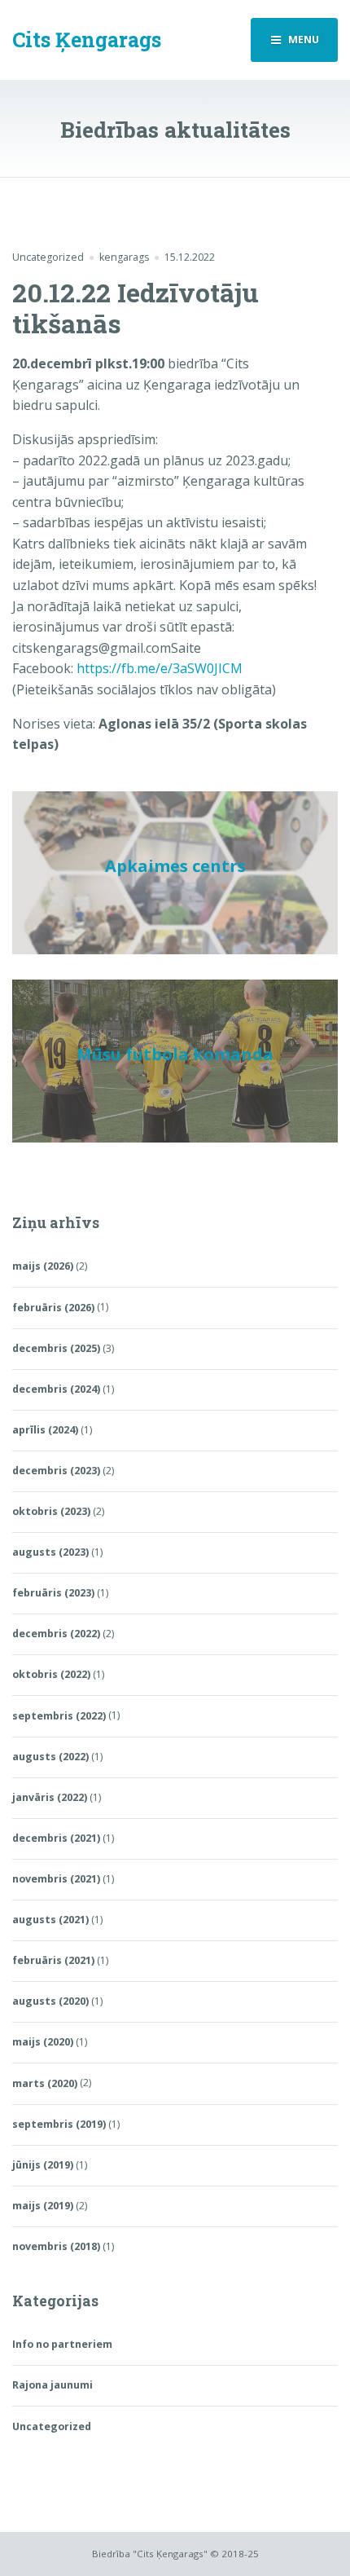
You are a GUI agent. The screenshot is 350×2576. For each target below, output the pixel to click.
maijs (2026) (43, 1266)
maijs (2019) (43, 2206)
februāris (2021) (53, 1960)
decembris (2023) (56, 1471)
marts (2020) (45, 2083)
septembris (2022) (59, 1716)
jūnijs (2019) (43, 2165)
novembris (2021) (56, 1879)
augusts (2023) (50, 1552)
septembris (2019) (59, 2124)
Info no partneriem (62, 2344)
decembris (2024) (56, 1389)
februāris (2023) (53, 1593)
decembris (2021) (56, 1838)
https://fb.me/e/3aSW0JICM (160, 668)
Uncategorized (48, 257)
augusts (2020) (50, 2001)
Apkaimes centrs (175, 866)
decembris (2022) (56, 1634)
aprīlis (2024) (45, 1430)
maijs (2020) (43, 2042)
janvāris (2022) (50, 1797)
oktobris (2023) (51, 1511)
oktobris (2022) (51, 1674)
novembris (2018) (56, 2246)
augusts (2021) (50, 1920)
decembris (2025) (56, 1348)
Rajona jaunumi (52, 2385)
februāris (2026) (53, 1308)
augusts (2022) (50, 1757)
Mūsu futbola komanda (175, 1054)
